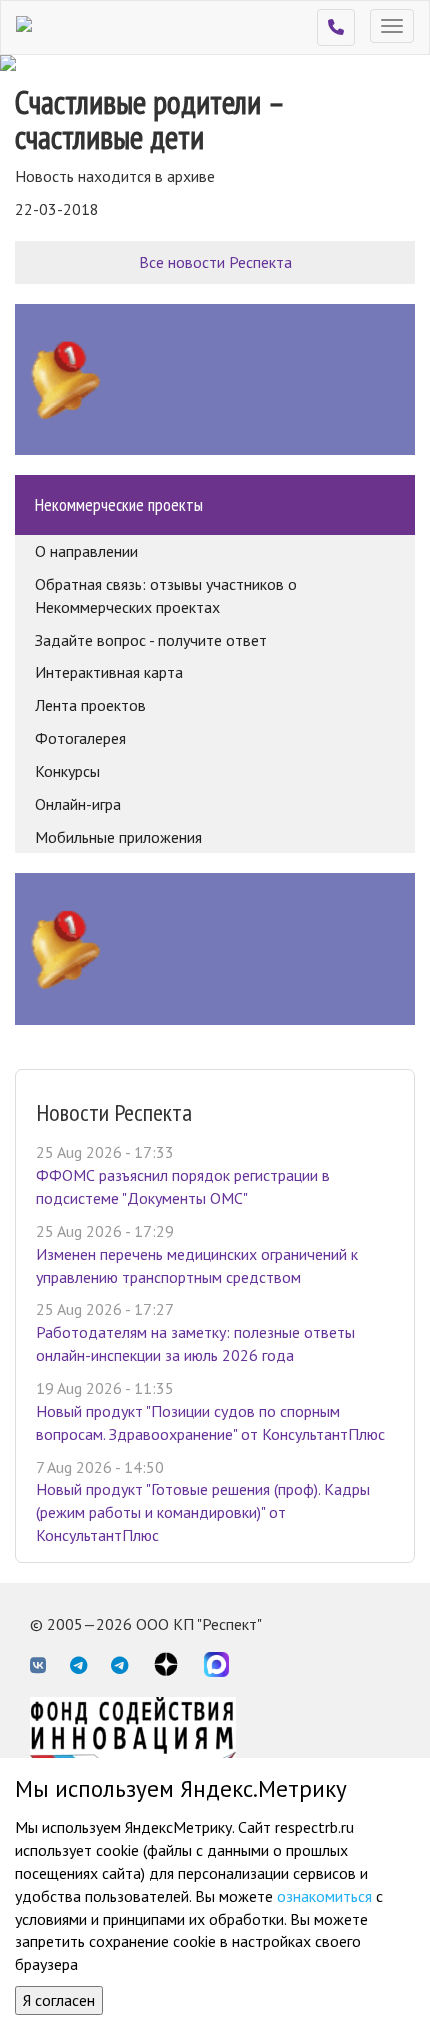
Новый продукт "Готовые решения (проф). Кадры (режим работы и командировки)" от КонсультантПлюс (203, 1512)
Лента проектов (90, 705)
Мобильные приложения (118, 837)
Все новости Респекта (215, 262)
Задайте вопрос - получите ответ (151, 640)
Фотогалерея (80, 738)
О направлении (86, 551)
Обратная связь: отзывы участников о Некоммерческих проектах (166, 595)
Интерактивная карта (109, 672)
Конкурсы (67, 771)
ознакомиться (324, 1896)
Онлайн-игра (78, 804)
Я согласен (59, 2000)
